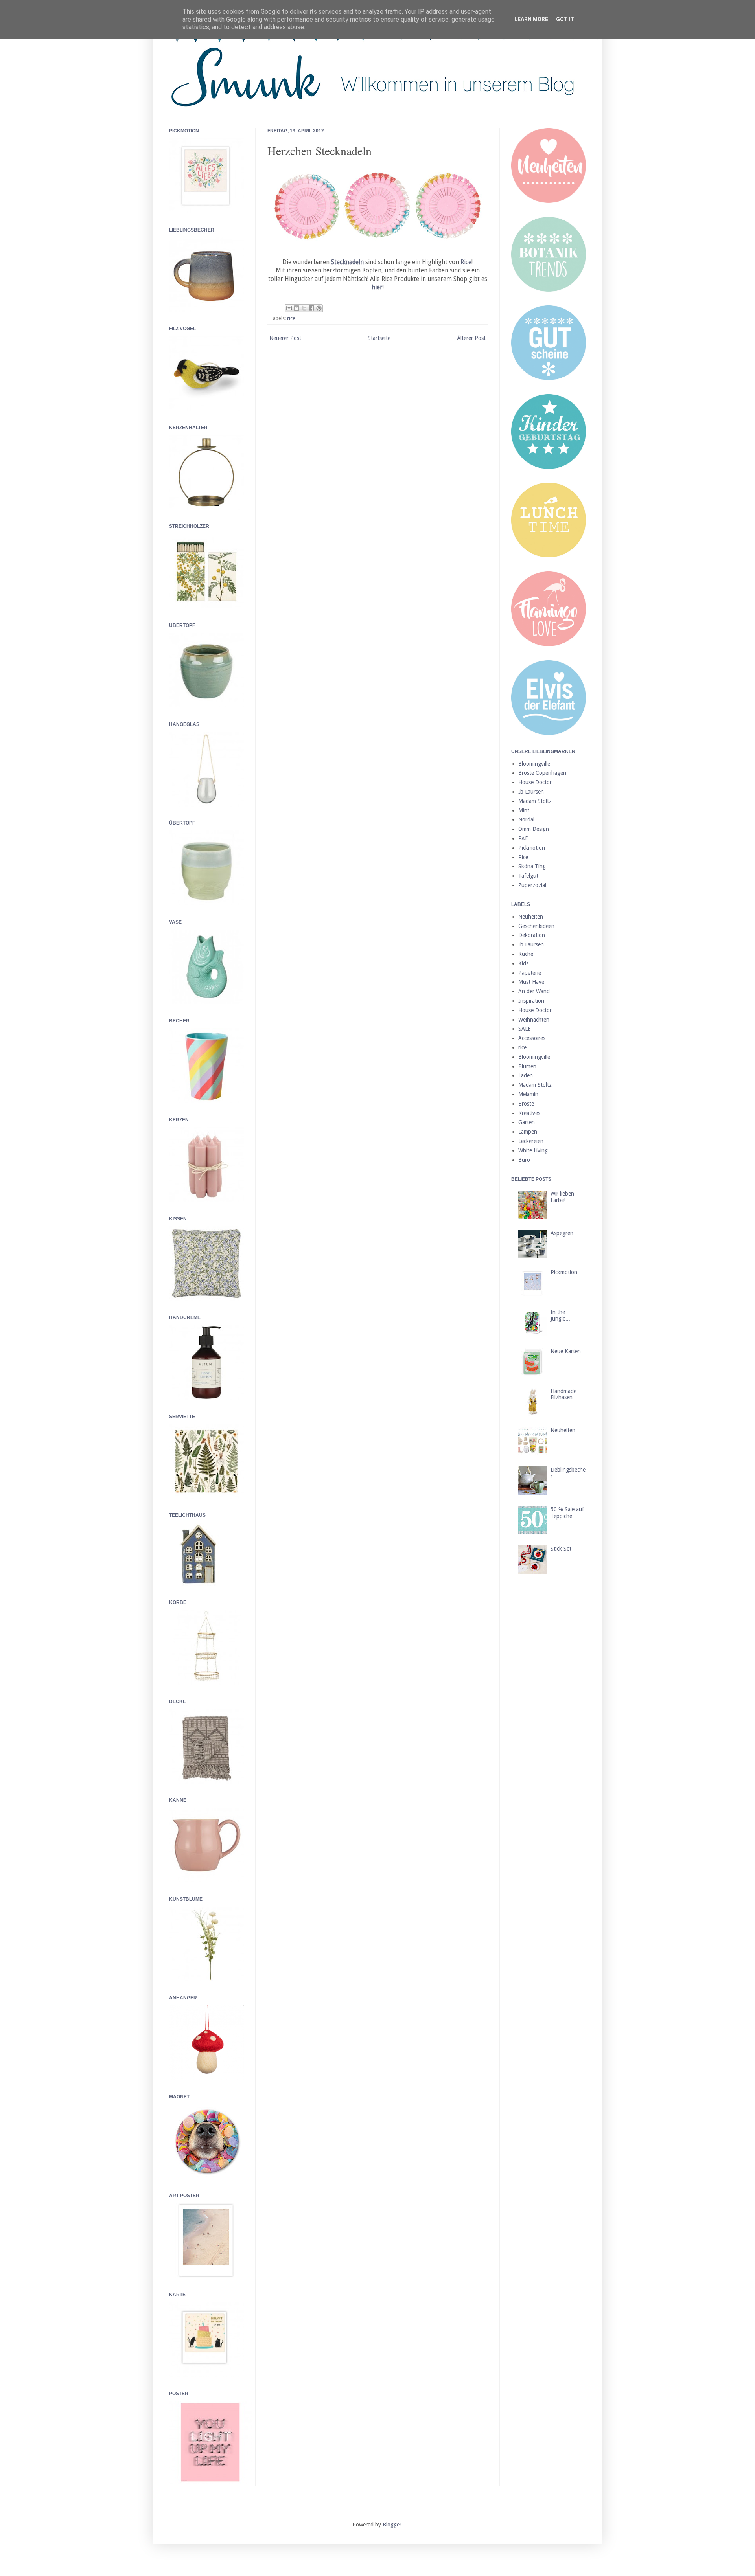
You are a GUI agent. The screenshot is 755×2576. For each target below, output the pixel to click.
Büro (524, 1160)
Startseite (379, 338)
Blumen (527, 1066)
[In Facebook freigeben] (311, 308)
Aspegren (562, 1233)
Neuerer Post (285, 338)
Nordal (526, 819)
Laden (526, 1075)
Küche (526, 954)
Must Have (531, 982)
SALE (525, 1029)
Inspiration (531, 1001)
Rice (466, 262)
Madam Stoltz (535, 801)
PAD (524, 838)
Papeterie (530, 973)
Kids (523, 963)
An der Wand (534, 991)
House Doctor (535, 782)
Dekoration (532, 935)
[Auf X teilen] (304, 308)
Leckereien (531, 1141)
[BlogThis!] (296, 308)
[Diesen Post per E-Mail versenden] (289, 308)
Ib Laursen (531, 792)
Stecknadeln (347, 262)
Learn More (531, 19)
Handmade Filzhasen (563, 1394)
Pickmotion (532, 848)
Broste (526, 1104)
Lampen (528, 1132)
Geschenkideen (536, 926)
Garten (527, 1122)
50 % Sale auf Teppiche (567, 1513)
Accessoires (532, 1038)
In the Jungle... (560, 1315)
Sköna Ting (532, 866)
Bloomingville (534, 764)
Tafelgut (528, 876)
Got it (565, 19)
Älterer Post (471, 338)
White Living (533, 1150)
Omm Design (534, 829)
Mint (524, 810)
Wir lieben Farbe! (562, 1197)
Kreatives (529, 1113)
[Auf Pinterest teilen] (319, 308)
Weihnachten (534, 1020)
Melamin (528, 1094)
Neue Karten (566, 1351)
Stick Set (561, 1549)
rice (291, 318)
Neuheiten (531, 917)
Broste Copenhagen (542, 773)
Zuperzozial (532, 885)
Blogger (392, 2525)
